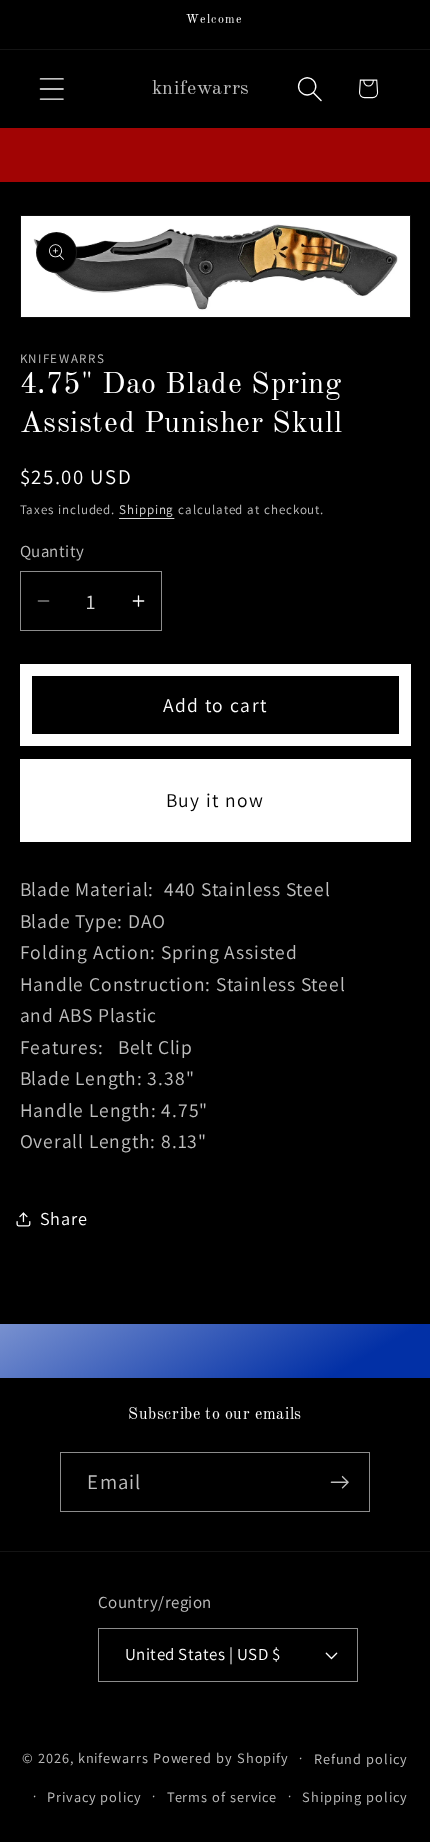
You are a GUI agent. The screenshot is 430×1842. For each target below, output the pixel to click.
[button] (51, 88)
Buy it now (215, 800)
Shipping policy (355, 1796)
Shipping (146, 509)
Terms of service (222, 1796)
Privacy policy (94, 1796)
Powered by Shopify (221, 1757)
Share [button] (64, 1218)
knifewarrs (113, 1757)
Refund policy (361, 1758)
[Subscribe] (340, 1482)
